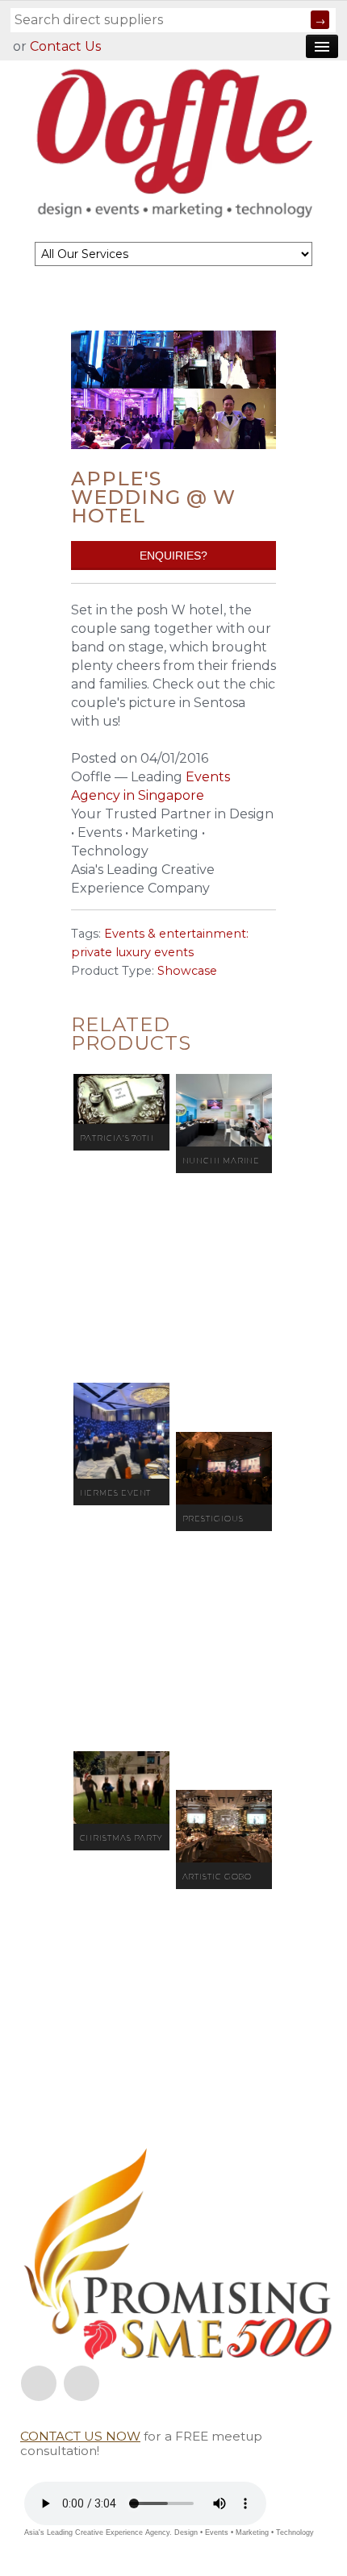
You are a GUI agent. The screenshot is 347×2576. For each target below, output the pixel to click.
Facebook (39, 2383)
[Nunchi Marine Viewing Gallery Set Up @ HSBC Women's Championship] (224, 1110)
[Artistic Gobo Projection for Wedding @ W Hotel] (224, 1826)
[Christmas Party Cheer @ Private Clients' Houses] (121, 1787)
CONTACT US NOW (80, 2436)
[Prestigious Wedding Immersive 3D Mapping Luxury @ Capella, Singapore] (224, 1468)
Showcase (187, 971)
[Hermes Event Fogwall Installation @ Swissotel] (121, 1431)
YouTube (82, 2383)
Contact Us (65, 46)
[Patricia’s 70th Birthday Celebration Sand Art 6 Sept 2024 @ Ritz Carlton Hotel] (121, 1099)
